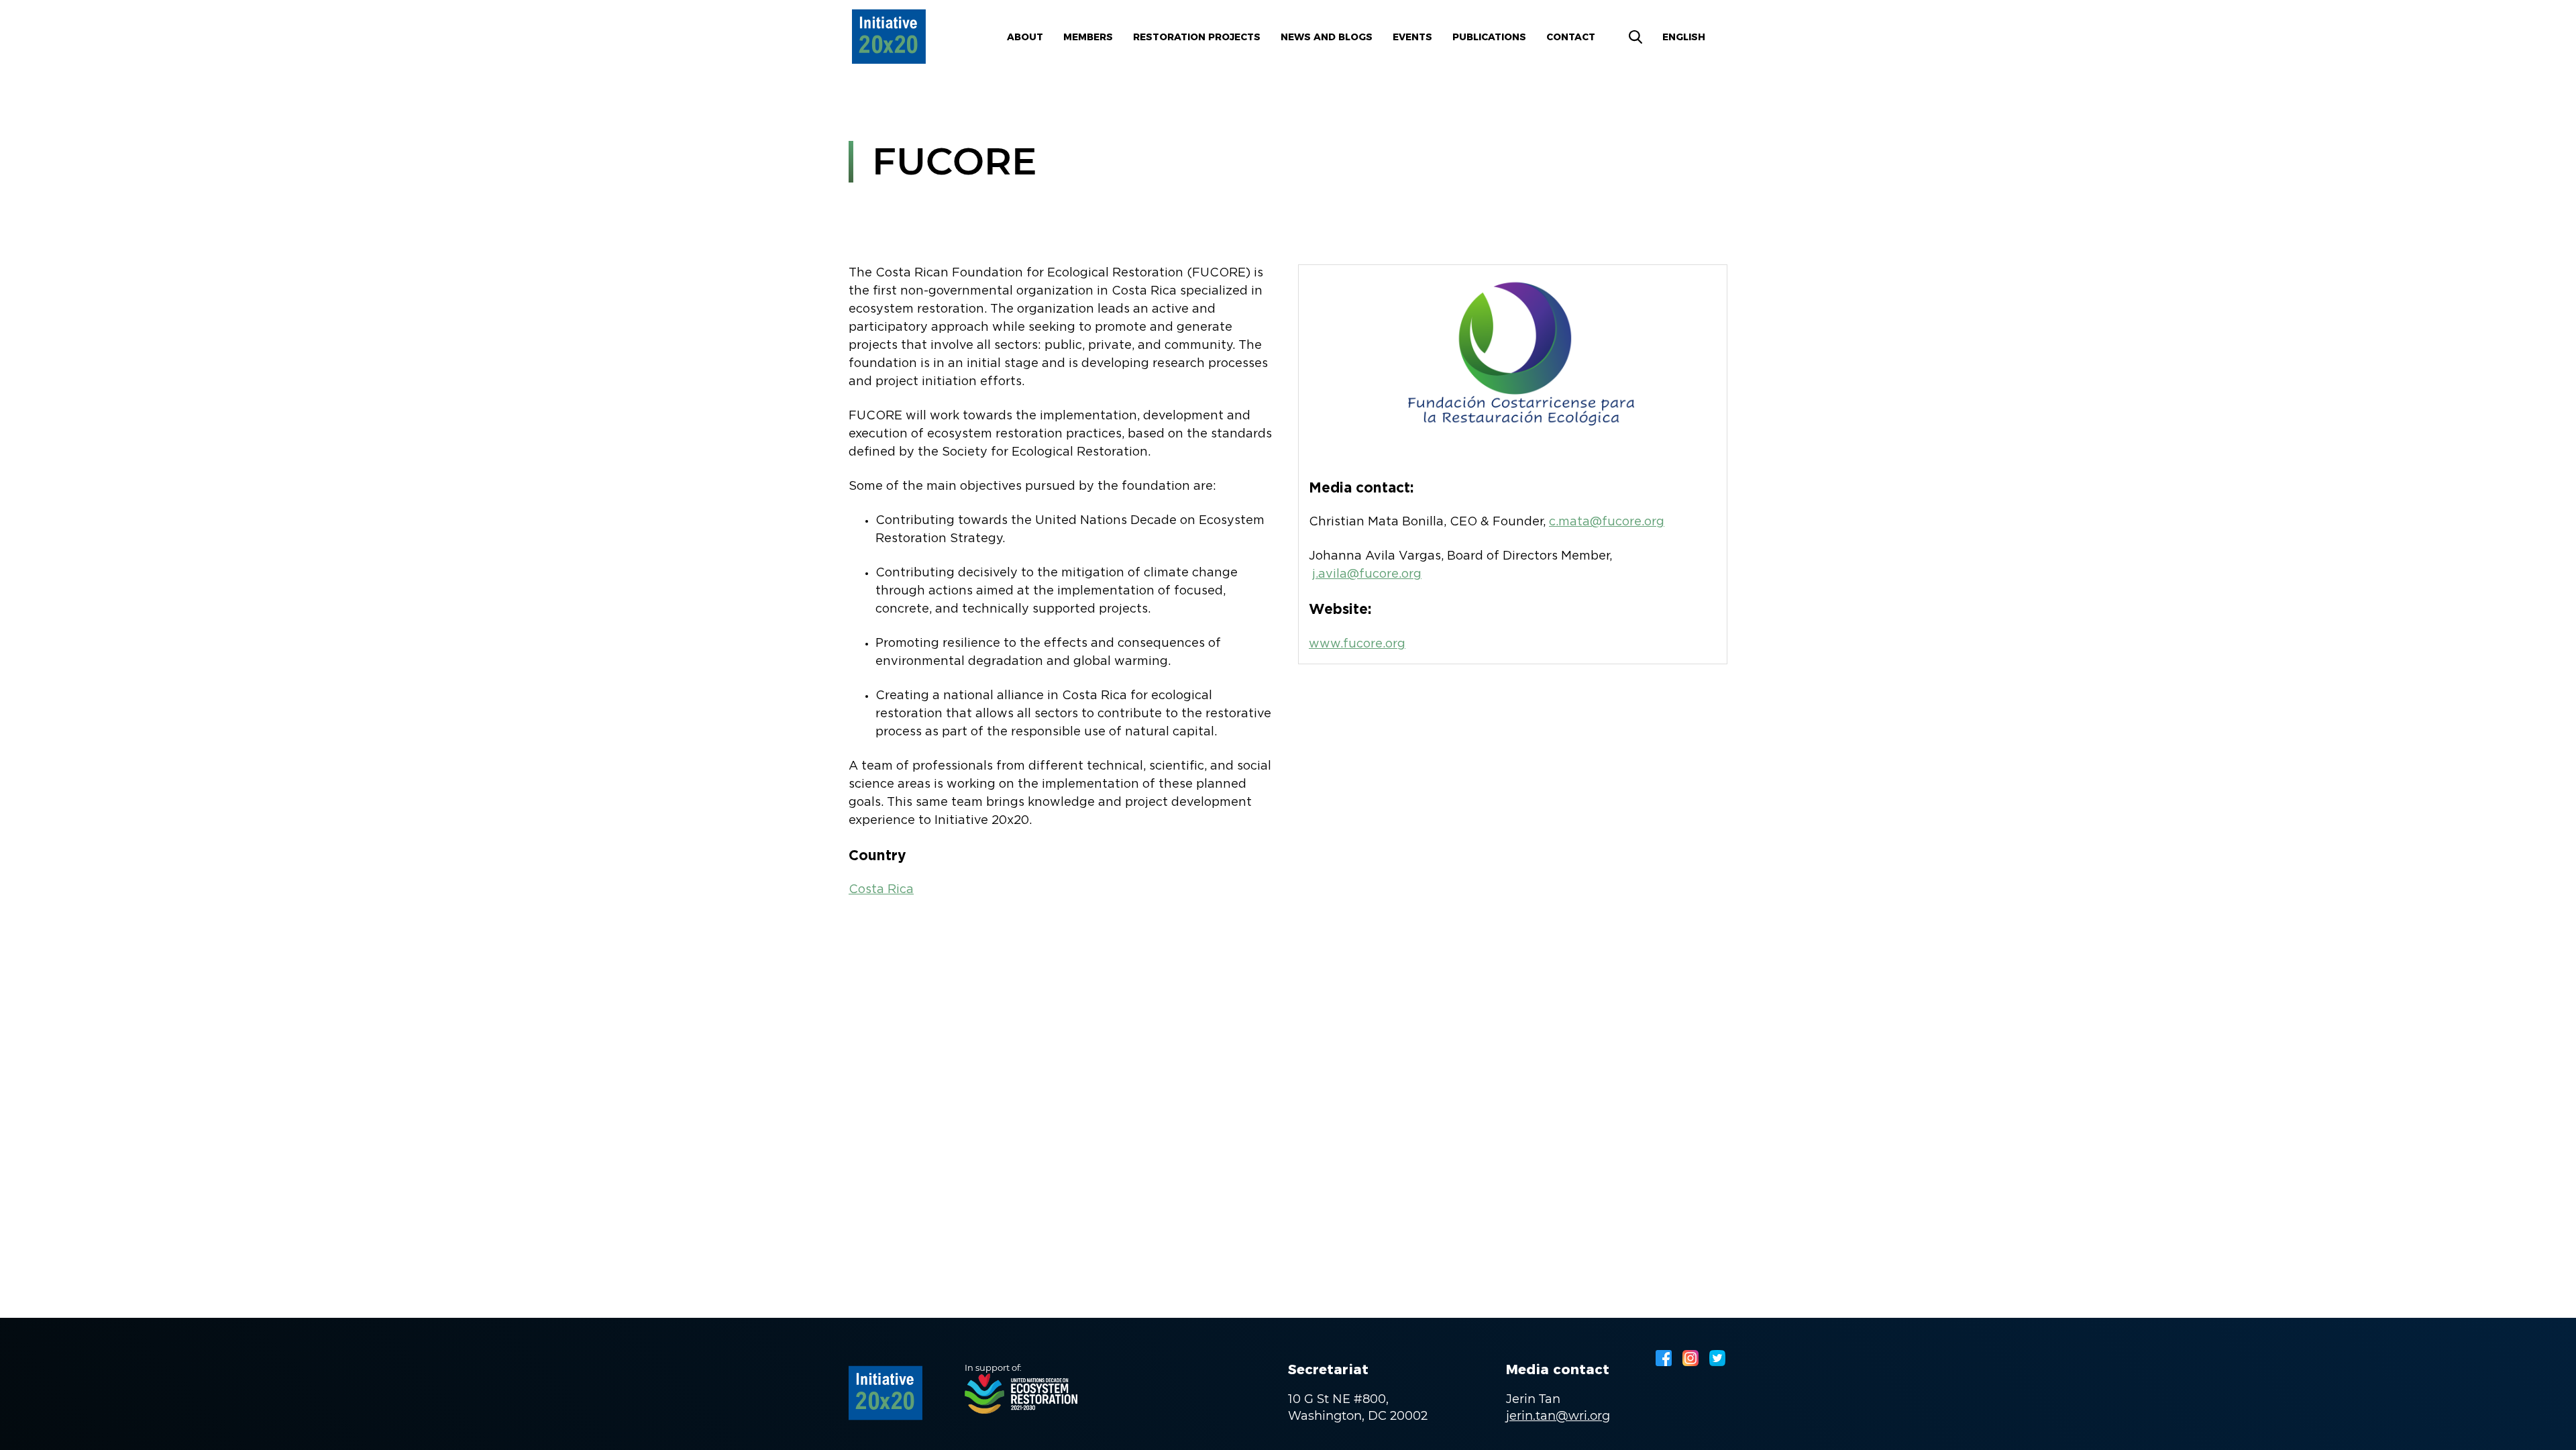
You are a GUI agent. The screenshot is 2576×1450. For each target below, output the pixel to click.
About (1025, 37)
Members (1088, 37)
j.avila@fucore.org (1367, 574)
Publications (1489, 37)
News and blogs (1327, 37)
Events (1412, 37)
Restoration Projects (1197, 37)
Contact (1571, 37)
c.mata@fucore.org (1607, 522)
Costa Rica (881, 890)
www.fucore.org (1357, 644)
